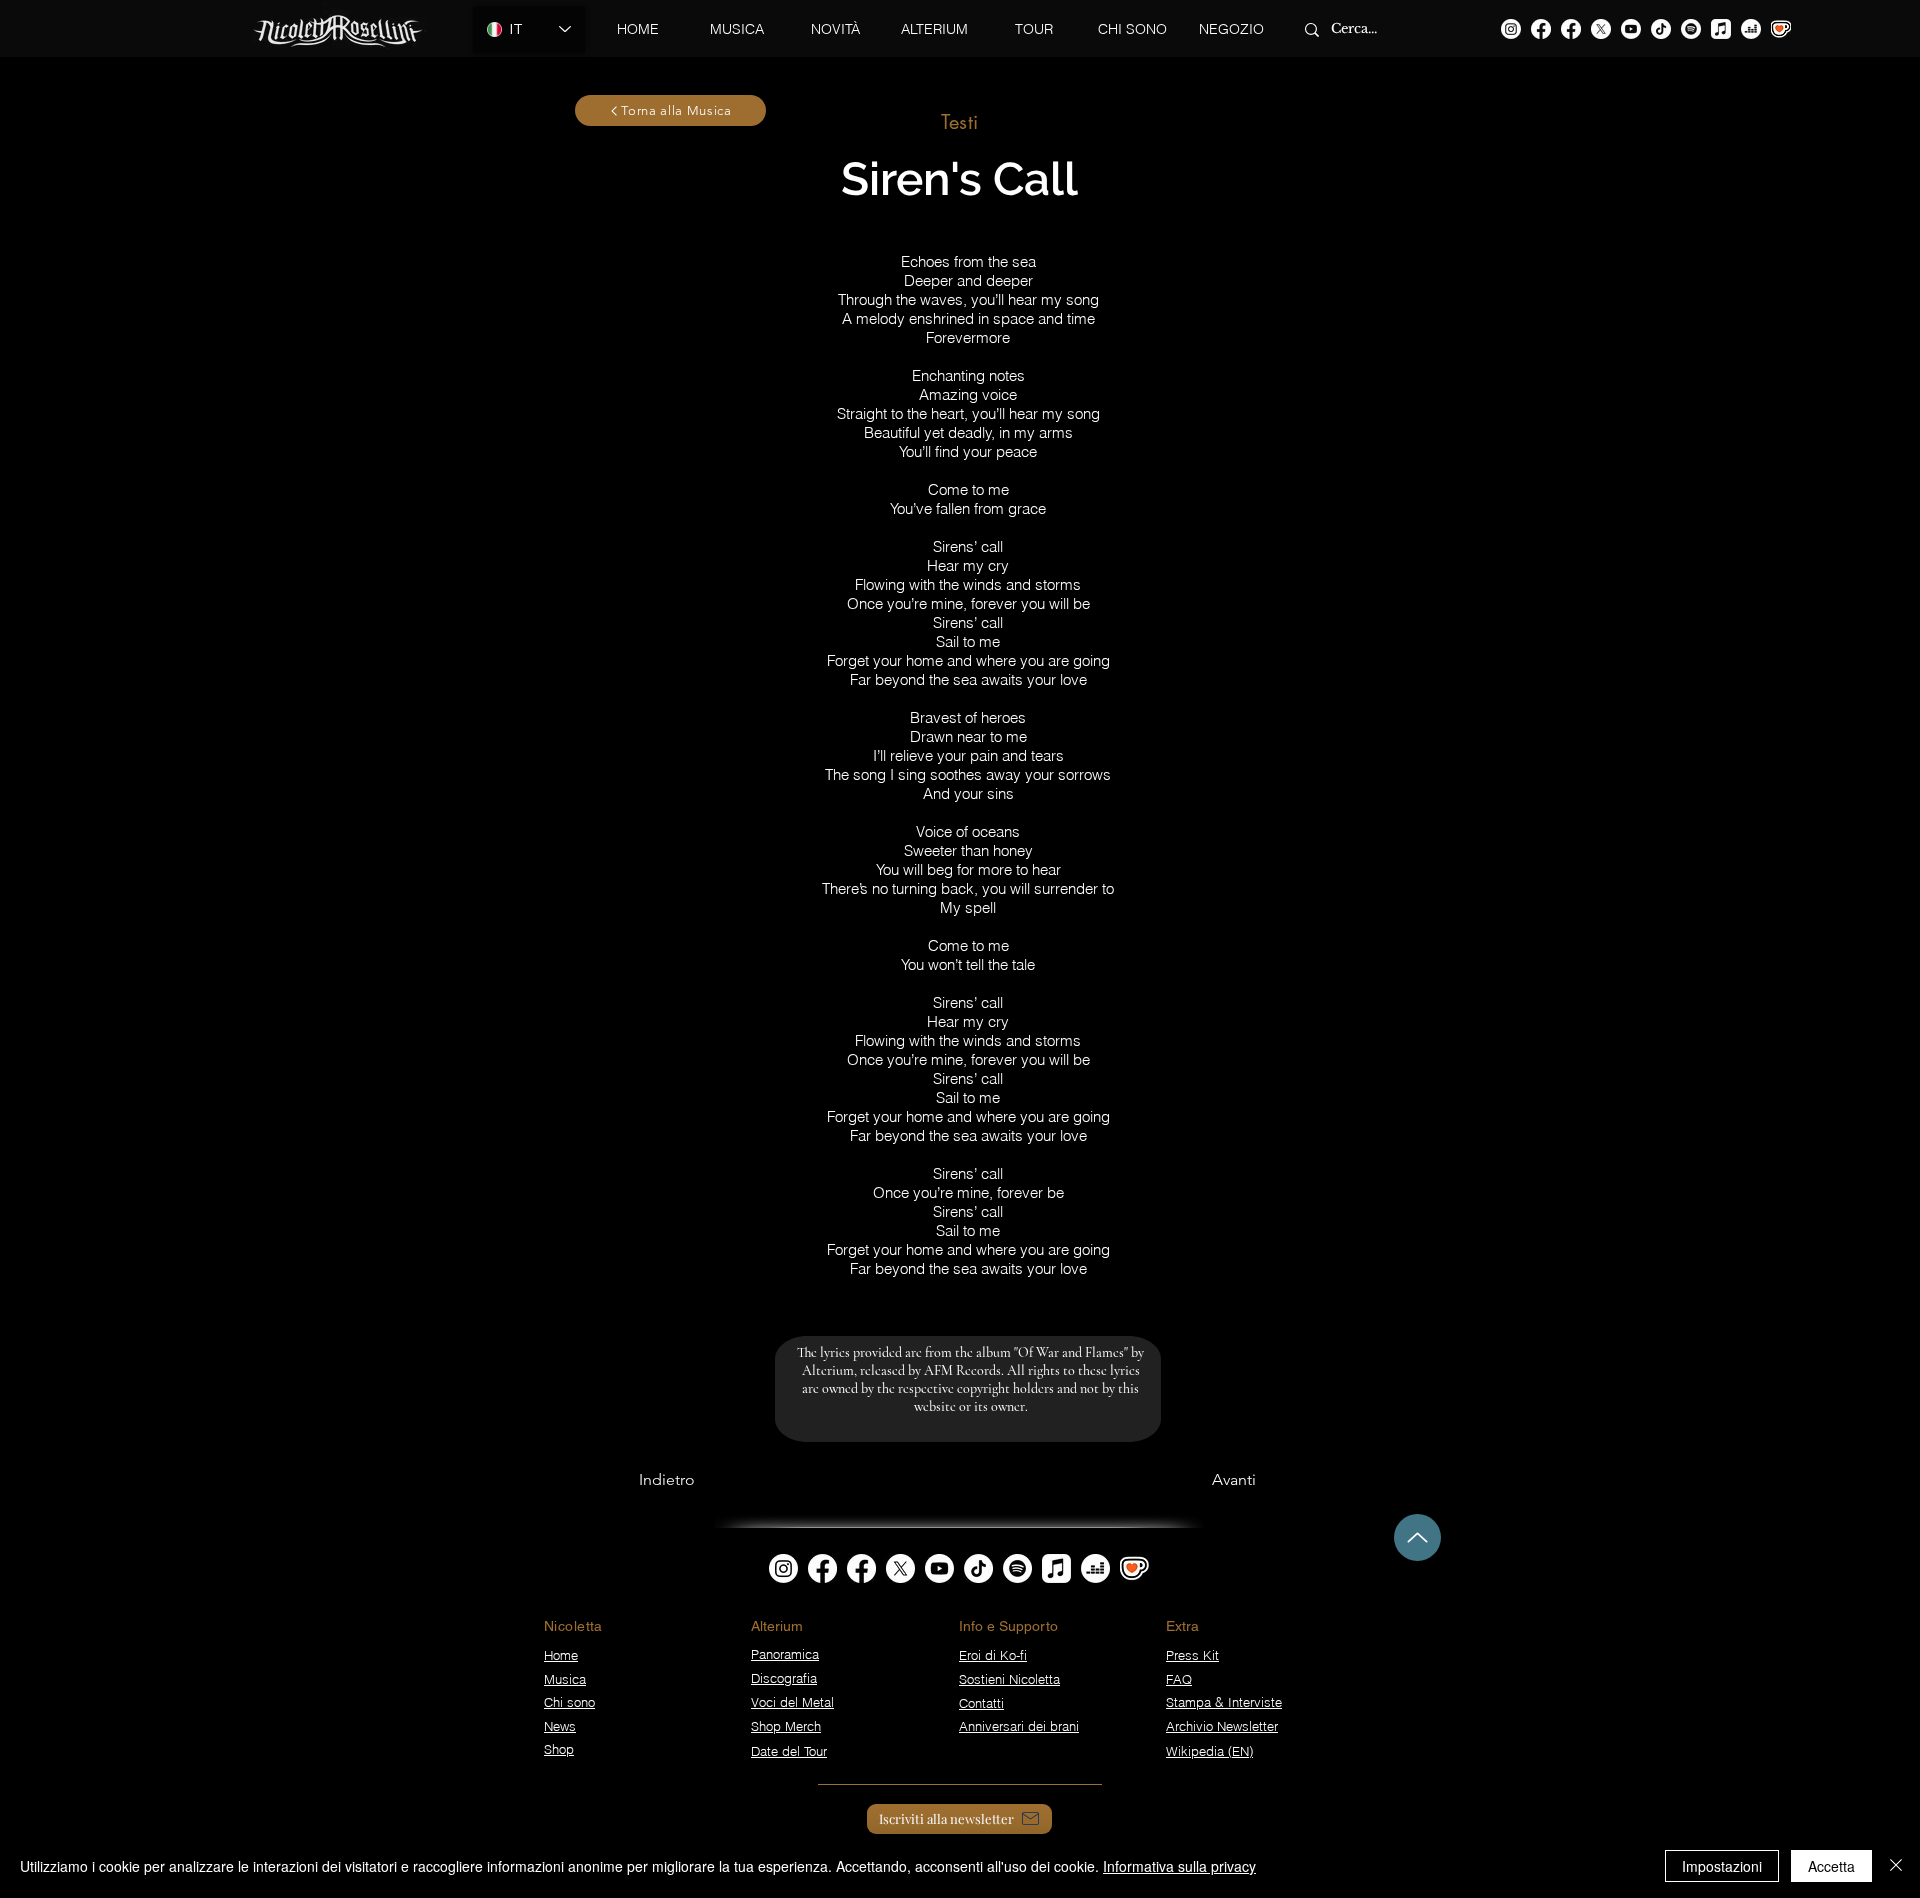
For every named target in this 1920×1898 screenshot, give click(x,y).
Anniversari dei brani (1019, 1726)
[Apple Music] (1721, 29)
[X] (1601, 29)
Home (561, 1655)
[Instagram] (1511, 29)
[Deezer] (1751, 29)
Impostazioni (1722, 1866)
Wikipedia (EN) (1209, 1751)
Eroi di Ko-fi (993, 1655)
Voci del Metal (792, 1702)
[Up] (1417, 1537)
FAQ (1179, 1679)
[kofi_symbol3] (1134, 1568)
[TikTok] (1661, 29)
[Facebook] (1541, 29)
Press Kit (1192, 1655)
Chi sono (569, 1702)
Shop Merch (786, 1726)
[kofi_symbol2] (1781, 29)
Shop (559, 1749)
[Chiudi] (1896, 1866)
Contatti (981, 1703)
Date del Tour (789, 1751)
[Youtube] (1631, 29)
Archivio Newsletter (1222, 1726)
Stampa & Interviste (1224, 1702)
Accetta (1831, 1866)
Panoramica (785, 1654)
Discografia (784, 1678)
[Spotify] (1691, 29)
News (560, 1726)
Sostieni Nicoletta (1009, 1679)
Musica (565, 1679)
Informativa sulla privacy (1179, 1866)
